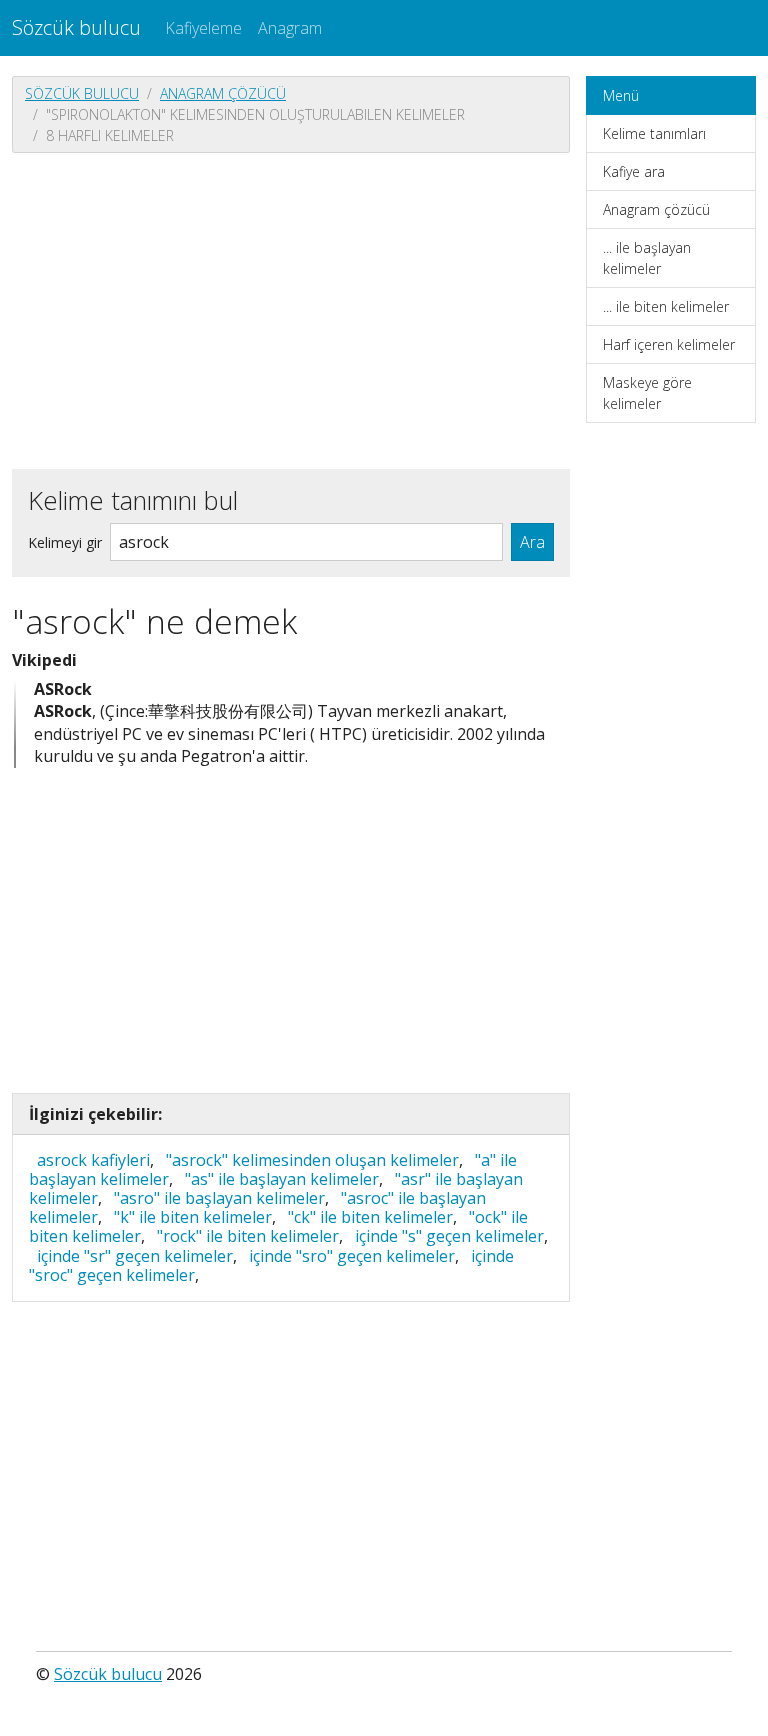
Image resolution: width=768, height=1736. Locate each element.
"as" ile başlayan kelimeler (282, 1179)
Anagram (290, 28)
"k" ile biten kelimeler (193, 1217)
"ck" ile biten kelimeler (370, 1217)
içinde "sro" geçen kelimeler (352, 1256)
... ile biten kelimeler (666, 306)
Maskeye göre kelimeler (647, 393)
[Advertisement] (291, 309)
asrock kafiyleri (93, 1160)
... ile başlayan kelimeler (647, 258)
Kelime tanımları (654, 133)
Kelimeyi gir (65, 542)
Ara (532, 542)
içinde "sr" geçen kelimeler (135, 1256)
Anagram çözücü (223, 93)
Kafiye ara (634, 171)
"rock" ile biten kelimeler (248, 1236)
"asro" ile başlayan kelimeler (219, 1198)
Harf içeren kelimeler (669, 344)
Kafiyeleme (203, 28)
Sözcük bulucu (76, 27)
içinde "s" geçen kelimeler (449, 1236)
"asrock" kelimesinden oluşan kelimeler (312, 1160)
